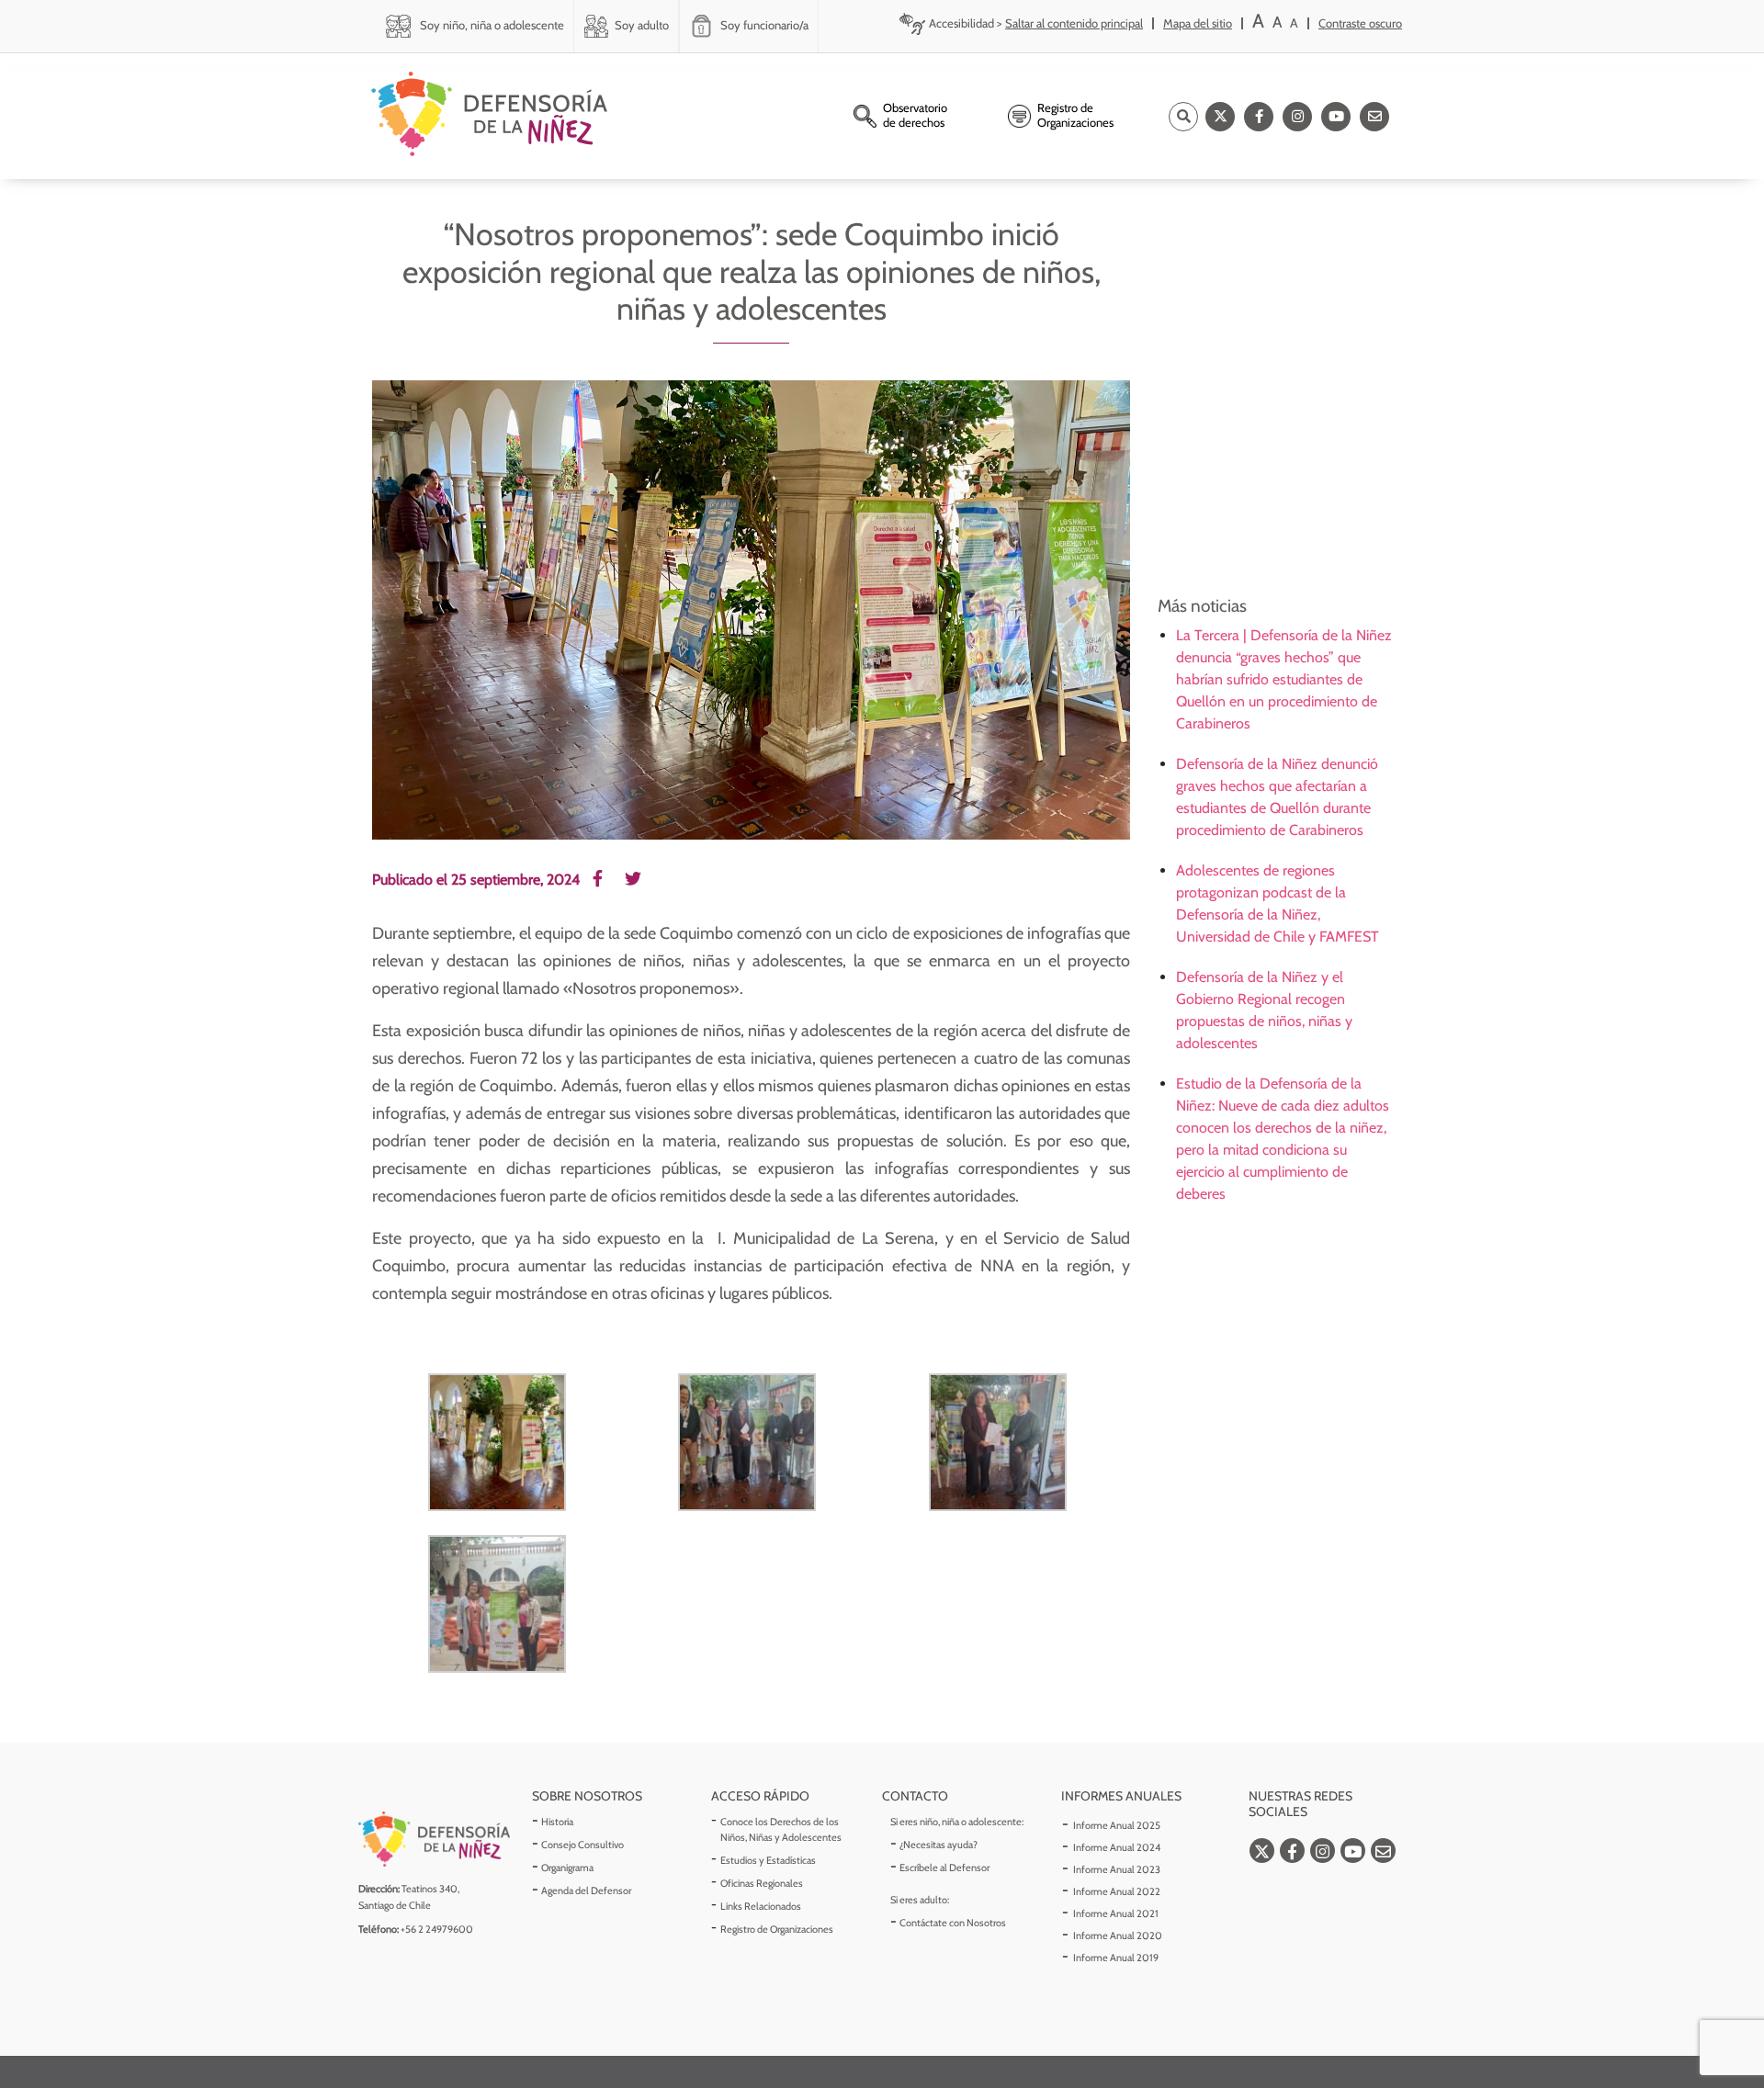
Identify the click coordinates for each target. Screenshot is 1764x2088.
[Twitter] (1220, 117)
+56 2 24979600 (437, 1929)
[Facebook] (1259, 117)
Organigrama (567, 1868)
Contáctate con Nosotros (953, 1923)
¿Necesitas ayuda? (939, 1845)
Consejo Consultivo (582, 1845)
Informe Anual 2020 (1118, 1936)
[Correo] (1374, 117)
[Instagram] (1297, 117)
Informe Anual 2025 (1117, 1825)
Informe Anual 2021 (1116, 1913)
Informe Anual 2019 (1116, 1958)
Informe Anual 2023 (1117, 1869)
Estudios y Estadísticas (768, 1860)
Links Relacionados (761, 1906)
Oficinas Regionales (762, 1883)
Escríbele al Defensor (944, 1868)
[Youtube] (1336, 117)
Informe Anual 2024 (1117, 1847)
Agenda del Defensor (586, 1890)
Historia (557, 1822)
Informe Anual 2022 (1117, 1891)
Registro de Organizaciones (777, 1929)
